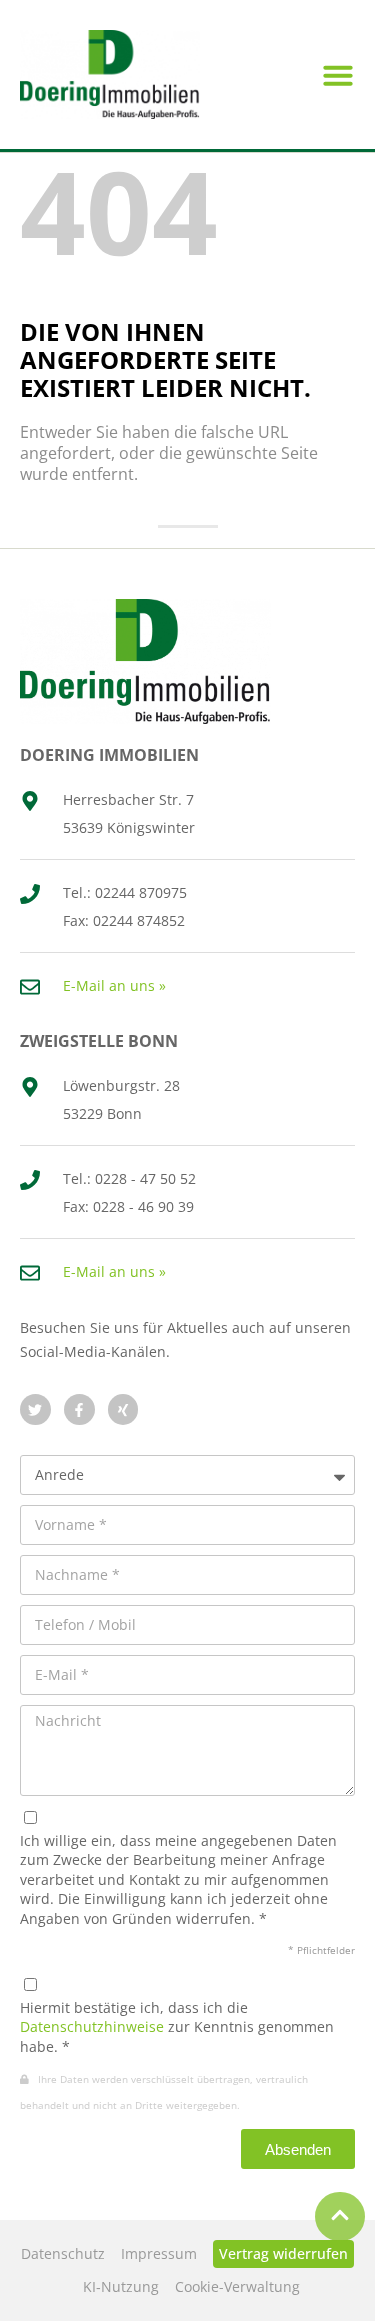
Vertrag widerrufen (283, 2253)
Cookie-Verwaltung (237, 2286)
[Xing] (123, 1409)
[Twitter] (35, 1409)
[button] (338, 75)
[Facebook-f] (79, 1409)
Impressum (159, 2253)
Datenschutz (63, 2253)
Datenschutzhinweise (92, 2026)
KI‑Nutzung (121, 2286)
